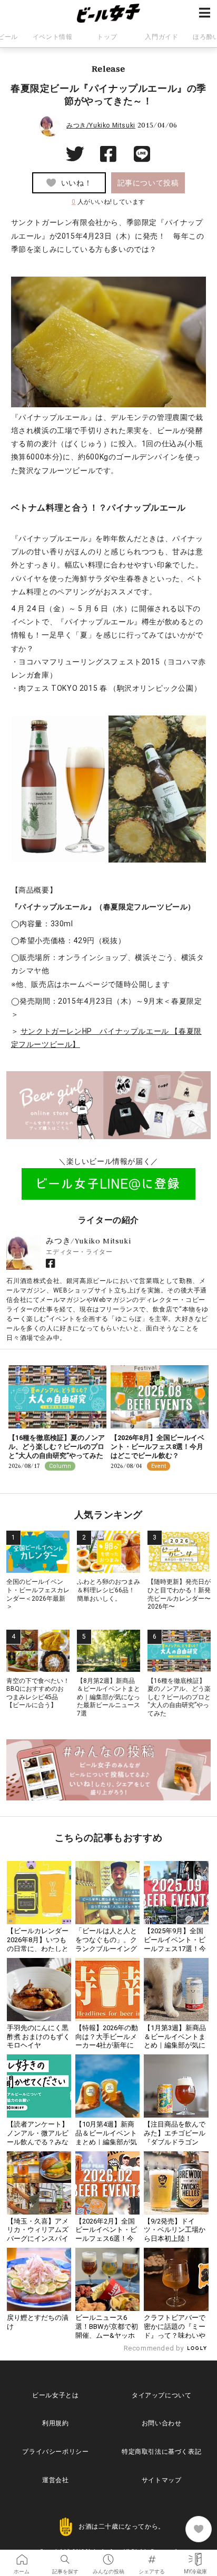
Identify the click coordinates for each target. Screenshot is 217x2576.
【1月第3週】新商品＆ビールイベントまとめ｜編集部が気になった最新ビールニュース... (175, 2046)
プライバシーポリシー (55, 2452)
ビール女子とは (55, 2395)
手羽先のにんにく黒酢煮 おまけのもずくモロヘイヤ (38, 2037)
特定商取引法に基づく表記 (161, 2452)
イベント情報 (53, 37)
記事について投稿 (148, 183)
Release (108, 68)
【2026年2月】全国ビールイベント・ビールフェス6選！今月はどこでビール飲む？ (106, 2239)
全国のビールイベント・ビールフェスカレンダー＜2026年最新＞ (38, 1594)
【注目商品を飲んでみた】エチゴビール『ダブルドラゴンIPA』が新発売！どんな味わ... (176, 2142)
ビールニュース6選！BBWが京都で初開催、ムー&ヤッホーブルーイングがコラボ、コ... (107, 2335)
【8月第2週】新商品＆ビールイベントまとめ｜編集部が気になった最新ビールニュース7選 (108, 1697)
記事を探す (65, 2556)
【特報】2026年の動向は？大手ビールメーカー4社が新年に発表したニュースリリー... (107, 2046)
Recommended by (155, 2348)
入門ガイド (161, 37)
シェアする (152, 2556)
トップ (107, 37)
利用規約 (55, 2423)
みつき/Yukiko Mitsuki (101, 125)
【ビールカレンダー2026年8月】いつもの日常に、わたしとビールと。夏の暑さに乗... (38, 1949)
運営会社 (55, 2480)
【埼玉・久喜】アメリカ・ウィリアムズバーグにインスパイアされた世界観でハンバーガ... (38, 2239)
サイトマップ (162, 2480)
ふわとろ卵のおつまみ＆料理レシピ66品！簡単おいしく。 (108, 1590)
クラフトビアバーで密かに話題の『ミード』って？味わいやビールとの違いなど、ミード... (175, 2335)
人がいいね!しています (108, 202)
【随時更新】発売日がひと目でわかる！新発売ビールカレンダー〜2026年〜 (179, 1594)
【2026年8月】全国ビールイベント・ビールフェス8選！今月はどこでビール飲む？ (157, 1447)
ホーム (22, 2556)
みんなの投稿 (108, 2556)
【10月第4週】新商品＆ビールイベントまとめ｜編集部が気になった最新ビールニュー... (106, 2142)
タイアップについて (161, 2395)
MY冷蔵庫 (195, 2556)
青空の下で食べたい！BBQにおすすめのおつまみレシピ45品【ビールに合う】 (38, 1693)
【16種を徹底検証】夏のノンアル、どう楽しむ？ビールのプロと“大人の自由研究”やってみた (57, 1447)
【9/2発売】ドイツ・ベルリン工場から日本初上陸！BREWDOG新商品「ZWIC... (175, 2239)
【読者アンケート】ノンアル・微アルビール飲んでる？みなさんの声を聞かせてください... (38, 2142)
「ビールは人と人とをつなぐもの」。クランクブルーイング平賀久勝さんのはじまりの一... (106, 1949)
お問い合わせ (162, 2423)
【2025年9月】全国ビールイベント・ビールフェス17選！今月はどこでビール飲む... (175, 1949)
